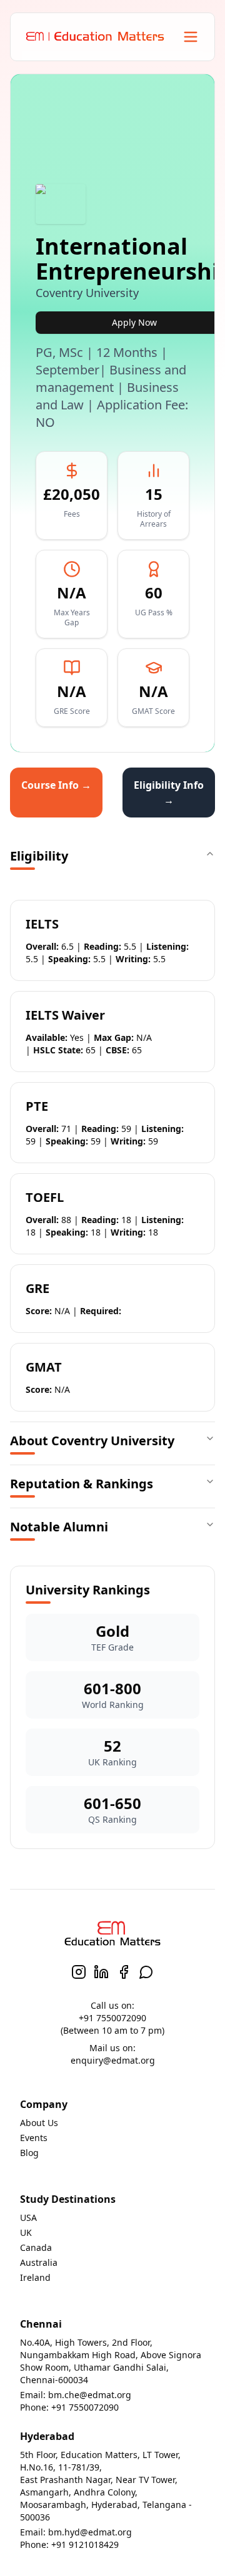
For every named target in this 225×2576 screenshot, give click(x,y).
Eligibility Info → (169, 793)
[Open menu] (191, 37)
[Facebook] (124, 1972)
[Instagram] (79, 1972)
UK (26, 2232)
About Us (39, 2123)
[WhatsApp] (146, 1972)
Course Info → (56, 785)
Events (34, 2138)
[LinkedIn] (101, 1972)
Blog (29, 2153)
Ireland (35, 2277)
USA (28, 2217)
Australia (39, 2262)
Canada (36, 2247)
